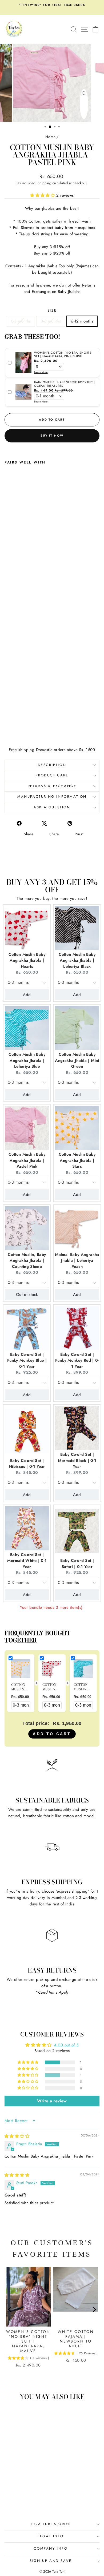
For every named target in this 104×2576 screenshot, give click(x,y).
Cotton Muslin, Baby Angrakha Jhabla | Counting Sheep (27, 1261)
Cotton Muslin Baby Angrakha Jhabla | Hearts (27, 960)
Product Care (52, 775)
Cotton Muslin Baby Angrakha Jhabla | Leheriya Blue (27, 1060)
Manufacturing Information (52, 797)
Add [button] (27, 995)
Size (52, 310)
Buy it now (52, 436)
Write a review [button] (52, 2101)
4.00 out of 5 (66, 2045)
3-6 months (51, 321)
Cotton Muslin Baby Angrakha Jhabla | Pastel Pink (27, 1160)
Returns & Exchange (52, 786)
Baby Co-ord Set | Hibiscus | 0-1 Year (27, 1464)
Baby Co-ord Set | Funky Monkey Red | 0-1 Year (77, 1360)
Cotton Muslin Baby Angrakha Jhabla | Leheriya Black (77, 960)
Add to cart (52, 1734)
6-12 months (82, 321)
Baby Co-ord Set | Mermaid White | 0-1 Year (27, 1561)
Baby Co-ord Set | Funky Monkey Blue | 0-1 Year (27, 1360)
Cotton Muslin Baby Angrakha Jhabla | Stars (77, 1160)
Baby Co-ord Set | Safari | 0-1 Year (77, 1564)
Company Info (51, 2548)
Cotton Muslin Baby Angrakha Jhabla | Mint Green (77, 1060)
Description (52, 765)
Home (50, 137)
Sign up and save (51, 2561)
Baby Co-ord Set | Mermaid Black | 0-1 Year (77, 1460)
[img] (17, 2136)
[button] (43, 195)
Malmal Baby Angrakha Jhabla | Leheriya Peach (77, 1261)
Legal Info (51, 2536)
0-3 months (21, 321)
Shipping (44, 183)
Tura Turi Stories (51, 2524)
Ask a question (52, 807)
